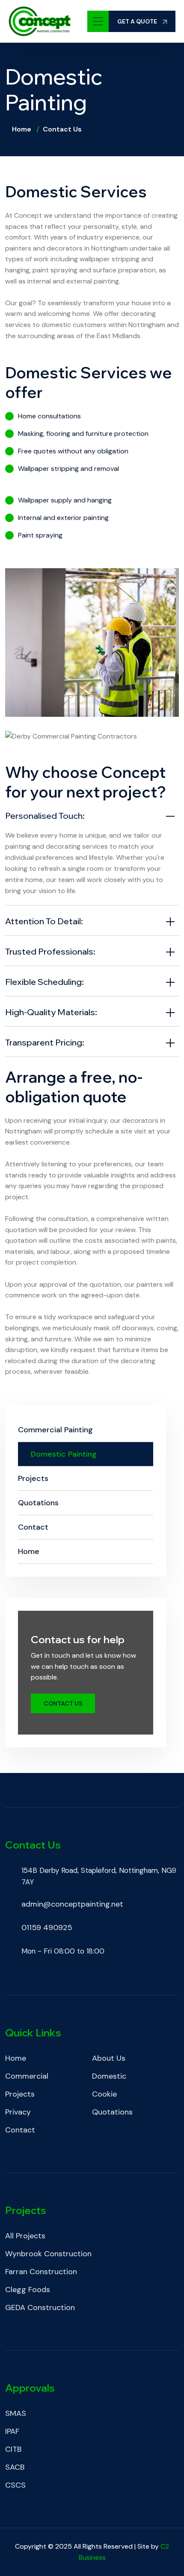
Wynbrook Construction (48, 2254)
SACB (15, 2467)
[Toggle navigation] (98, 21)
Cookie (104, 2094)
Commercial (27, 2076)
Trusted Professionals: (50, 951)
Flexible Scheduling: (45, 982)
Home (22, 129)
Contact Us (63, 1703)
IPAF (12, 2431)
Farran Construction (41, 2272)
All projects (25, 2236)
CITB (13, 2449)
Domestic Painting (64, 1454)
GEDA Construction (40, 2307)
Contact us (62, 129)
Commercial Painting (55, 1430)
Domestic (109, 2076)
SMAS (16, 2413)
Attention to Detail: (44, 921)
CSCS (15, 2485)
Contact (33, 1527)
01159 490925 (47, 1928)
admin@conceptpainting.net (72, 1904)
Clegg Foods (28, 2290)
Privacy (18, 2112)
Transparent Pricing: (45, 1042)
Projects (33, 1478)
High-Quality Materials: (51, 1012)
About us (109, 2058)
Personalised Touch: (45, 816)
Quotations (38, 1503)
